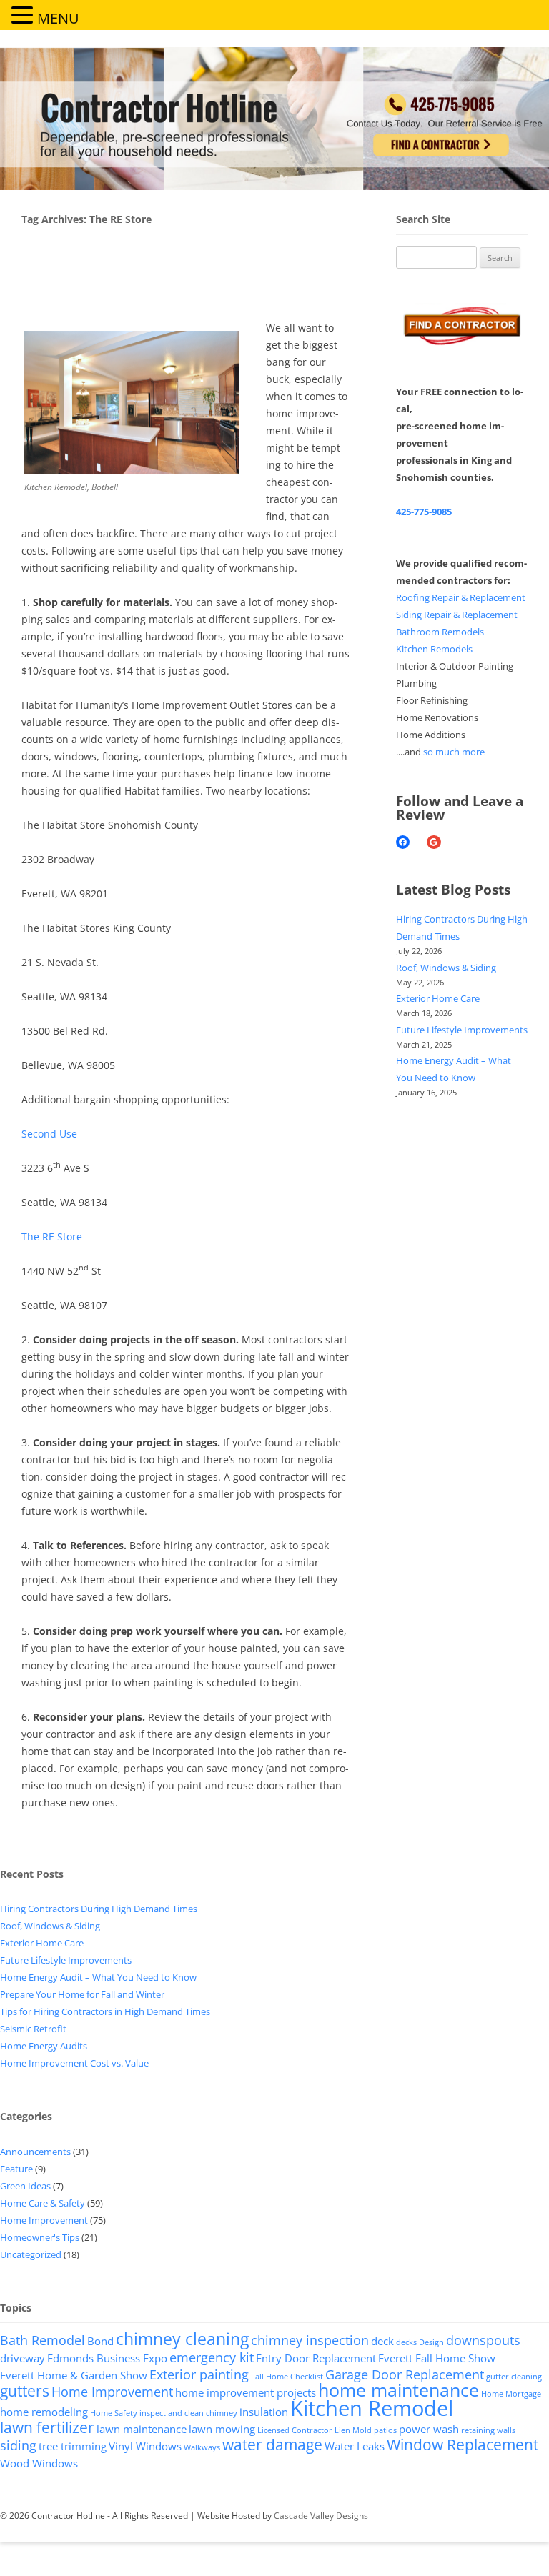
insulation (264, 2412)
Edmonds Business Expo (107, 2358)
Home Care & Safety (43, 2203)
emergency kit (212, 2357)
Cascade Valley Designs (321, 2516)
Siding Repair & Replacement (457, 615)
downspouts (483, 2340)
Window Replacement (463, 2445)
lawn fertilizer (47, 2427)
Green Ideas (25, 2186)
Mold (362, 2430)
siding (18, 2445)
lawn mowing (222, 2429)
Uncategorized (31, 2254)
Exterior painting (199, 2374)
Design (431, 2342)
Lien (342, 2430)
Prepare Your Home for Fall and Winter (82, 1994)
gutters (25, 2391)
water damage (272, 2445)
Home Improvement (44, 2220)
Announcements (35, 2152)
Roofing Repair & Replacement (461, 597)
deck (382, 2341)
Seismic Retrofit (33, 2029)
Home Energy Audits (44, 2046)
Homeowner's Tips (40, 2237)
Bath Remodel (43, 2340)
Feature (16, 2169)
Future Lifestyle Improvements (462, 1030)
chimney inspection (310, 2340)
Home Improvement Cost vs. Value (74, 2063)
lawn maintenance (142, 2429)
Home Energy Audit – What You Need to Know (98, 1977)
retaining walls (488, 2430)
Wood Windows (39, 2463)
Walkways (202, 2447)
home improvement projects (246, 2392)
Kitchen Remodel (372, 2408)
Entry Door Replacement (316, 2358)
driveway (23, 2358)
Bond (100, 2341)
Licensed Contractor (295, 2430)
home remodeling (44, 2412)
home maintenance (399, 2390)
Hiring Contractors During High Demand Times (99, 1909)
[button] (24, 14)
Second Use (49, 1134)
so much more (454, 752)
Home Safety (114, 2413)
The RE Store (52, 1237)
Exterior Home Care (438, 998)
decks (406, 2342)
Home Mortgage (511, 2394)
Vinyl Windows (145, 2446)
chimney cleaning (182, 2339)
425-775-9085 (424, 512)
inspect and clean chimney (188, 2413)
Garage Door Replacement (405, 2374)
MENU (58, 18)
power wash (429, 2429)
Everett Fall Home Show (437, 2358)
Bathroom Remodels (440, 632)
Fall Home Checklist (287, 2377)
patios (385, 2430)
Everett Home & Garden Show (74, 2375)
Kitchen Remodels (434, 649)
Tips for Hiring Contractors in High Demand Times (105, 2011)
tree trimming (73, 2446)
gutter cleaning (514, 2377)
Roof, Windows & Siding (446, 968)
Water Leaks (355, 2446)
